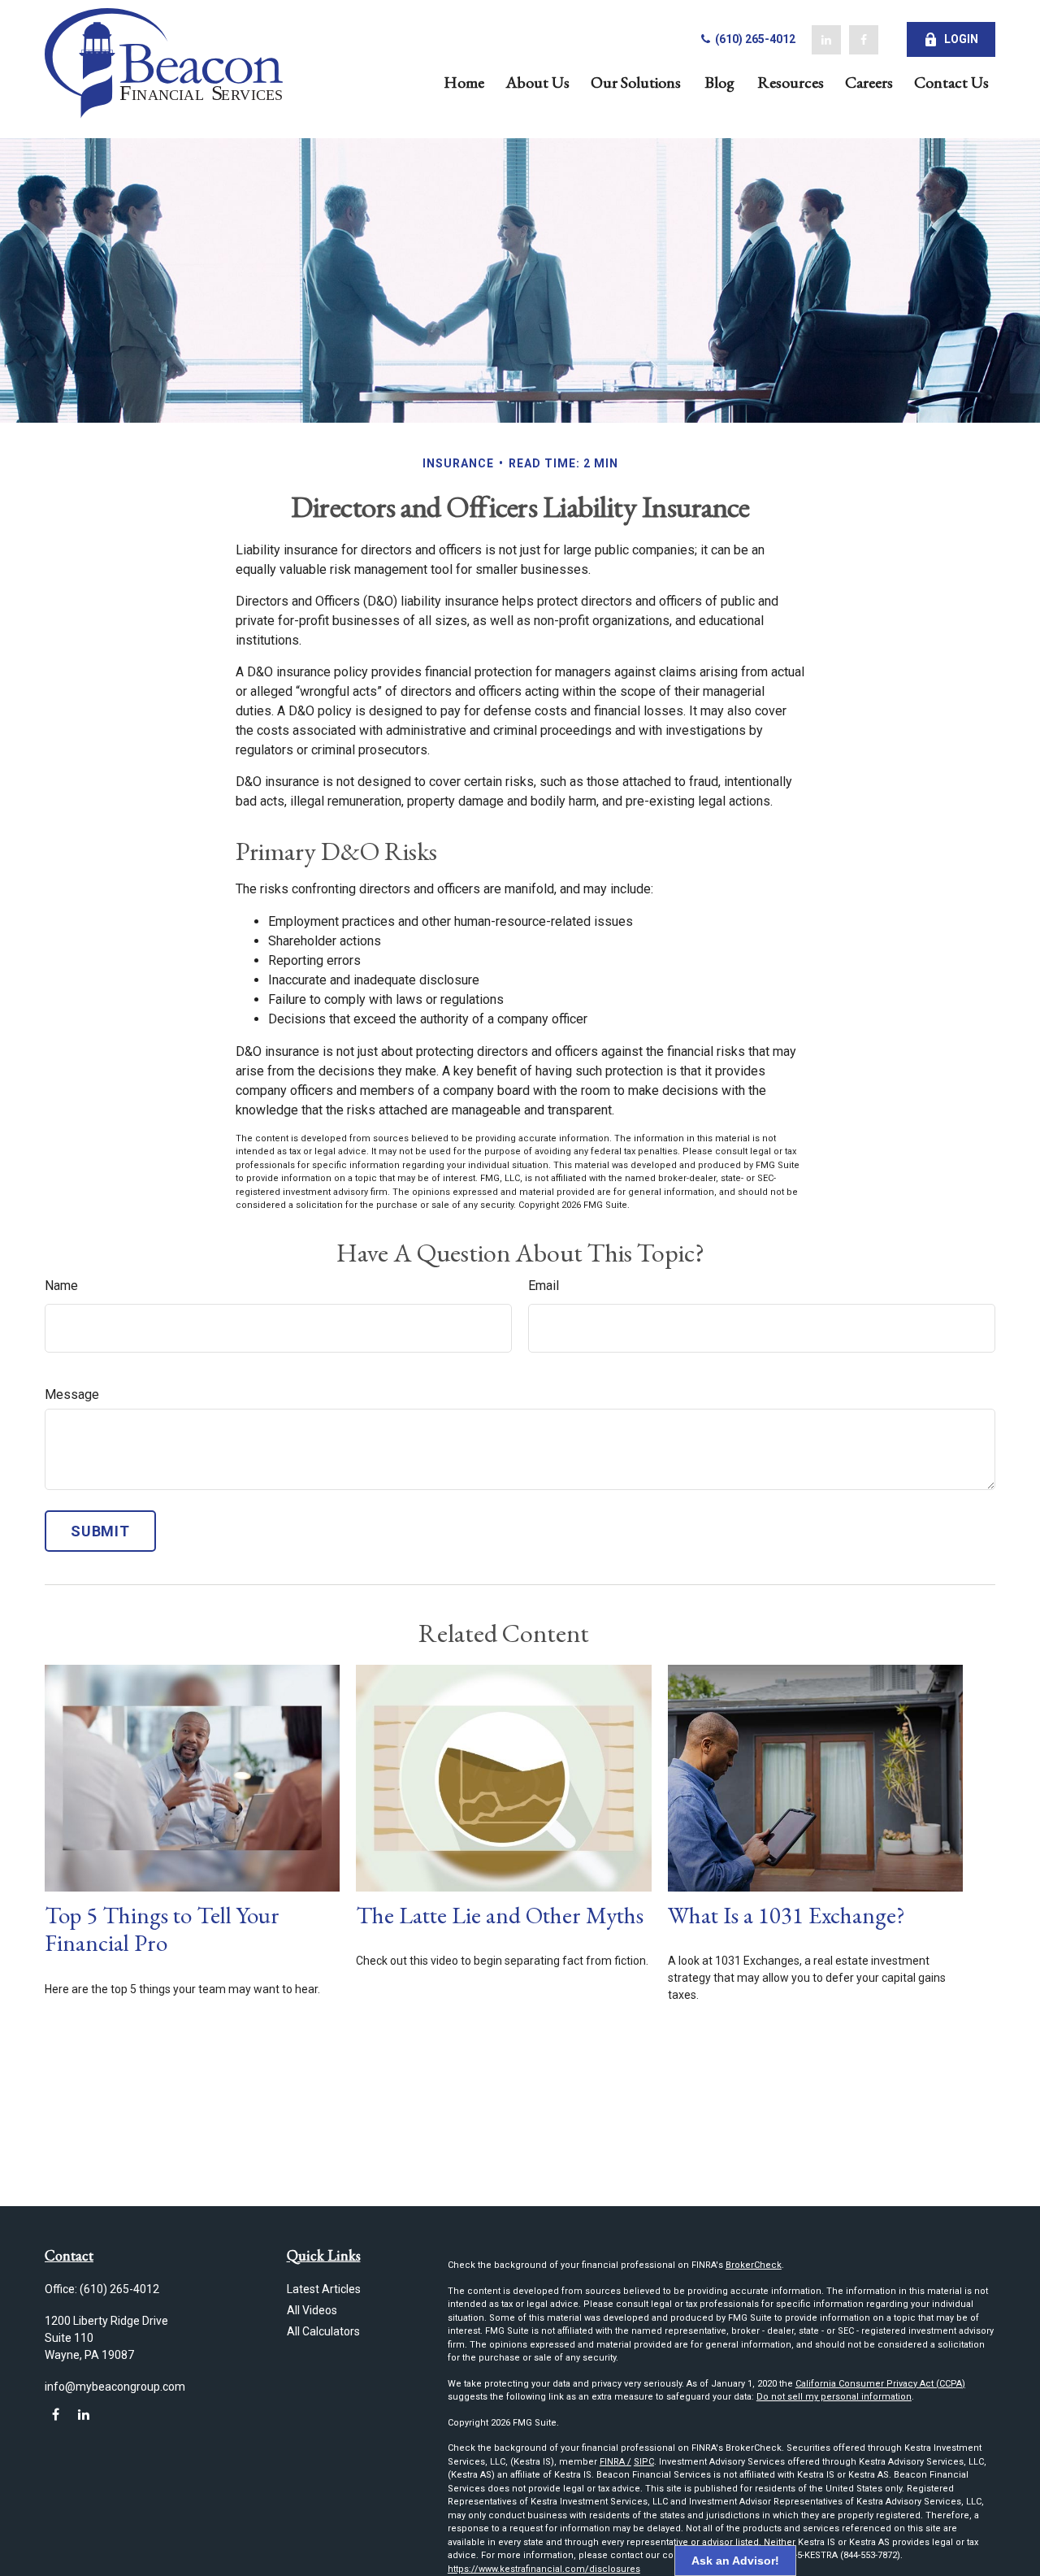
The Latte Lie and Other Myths (500, 1915)
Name (61, 1286)
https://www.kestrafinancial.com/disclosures (544, 2569)
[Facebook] (864, 40)
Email (544, 1286)
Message (72, 1394)
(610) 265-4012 (754, 39)
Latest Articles (324, 2289)
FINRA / (615, 2462)
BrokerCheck (754, 2265)
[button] (464, 81)
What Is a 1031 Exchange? (786, 1915)
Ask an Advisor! (735, 2561)
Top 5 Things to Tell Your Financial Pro (162, 1929)
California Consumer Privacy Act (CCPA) (880, 2384)
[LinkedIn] (826, 40)
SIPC (644, 2462)
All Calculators (323, 2331)
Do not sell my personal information (834, 2397)
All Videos (312, 2310)
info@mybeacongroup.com (115, 2387)
